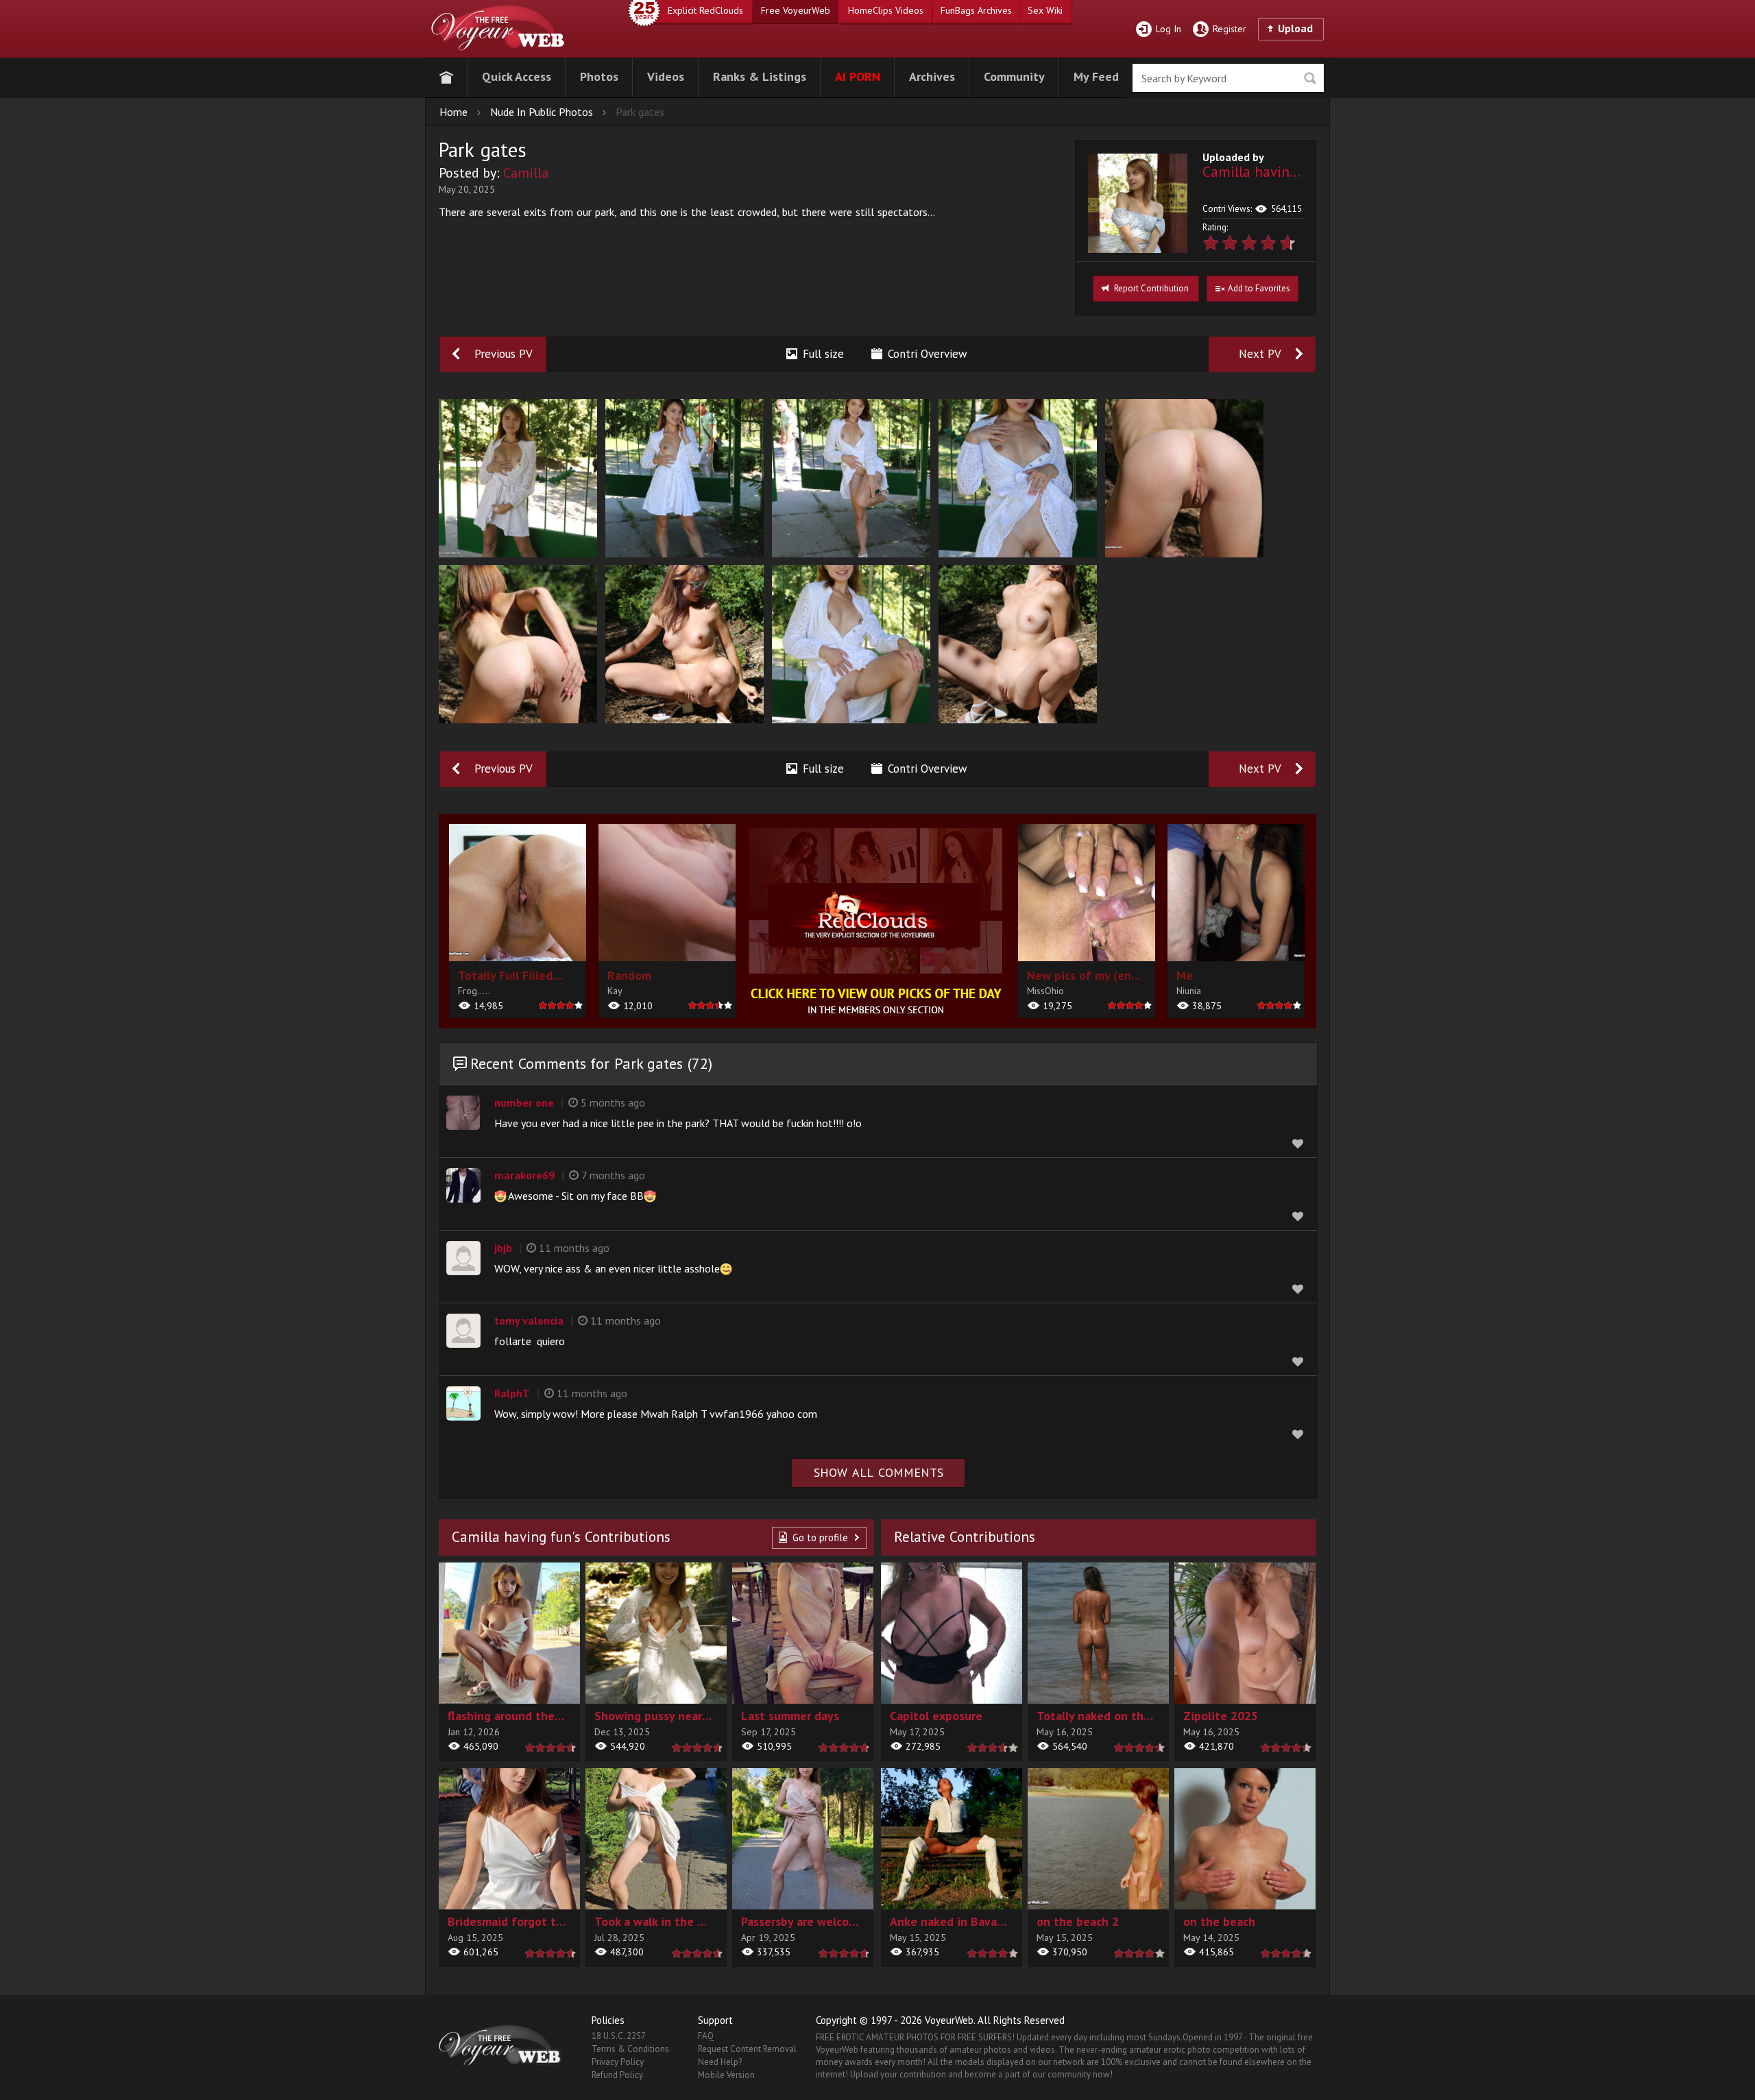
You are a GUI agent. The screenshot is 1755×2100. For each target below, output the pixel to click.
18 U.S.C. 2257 (619, 2036)
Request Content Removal (747, 2049)
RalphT (512, 1393)
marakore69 (524, 1175)
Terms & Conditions (630, 2049)
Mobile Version (726, 2075)
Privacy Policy (618, 2062)
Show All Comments (879, 1472)
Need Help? (720, 2062)
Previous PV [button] (504, 354)
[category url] (877, 921)
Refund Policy (617, 2075)
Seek (1310, 79)
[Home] (446, 75)
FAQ (706, 2036)
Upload (1295, 28)
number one (524, 1102)
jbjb (503, 1248)
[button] (517, 75)
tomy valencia (529, 1320)
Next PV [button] (1260, 354)
